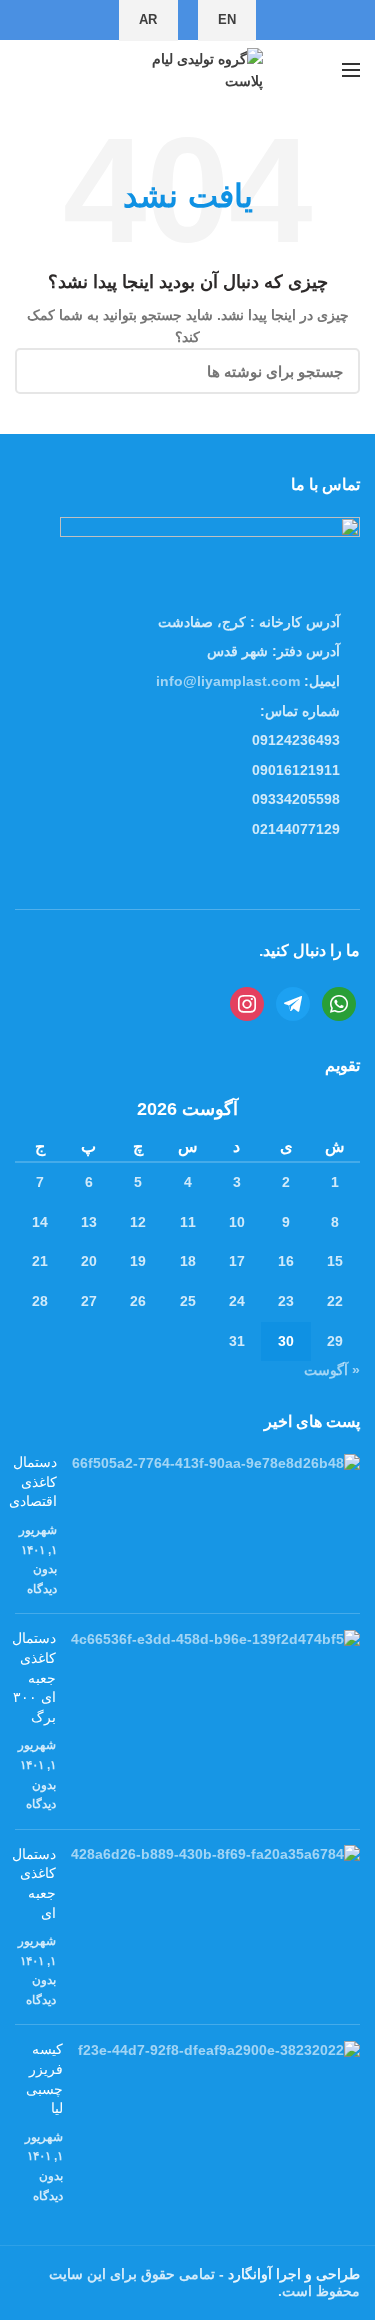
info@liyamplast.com (228, 681)
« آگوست (332, 1370)
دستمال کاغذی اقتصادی (33, 1481)
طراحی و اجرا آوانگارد (292, 2274)
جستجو (42, 371)
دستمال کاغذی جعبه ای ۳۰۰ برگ (34, 1677)
